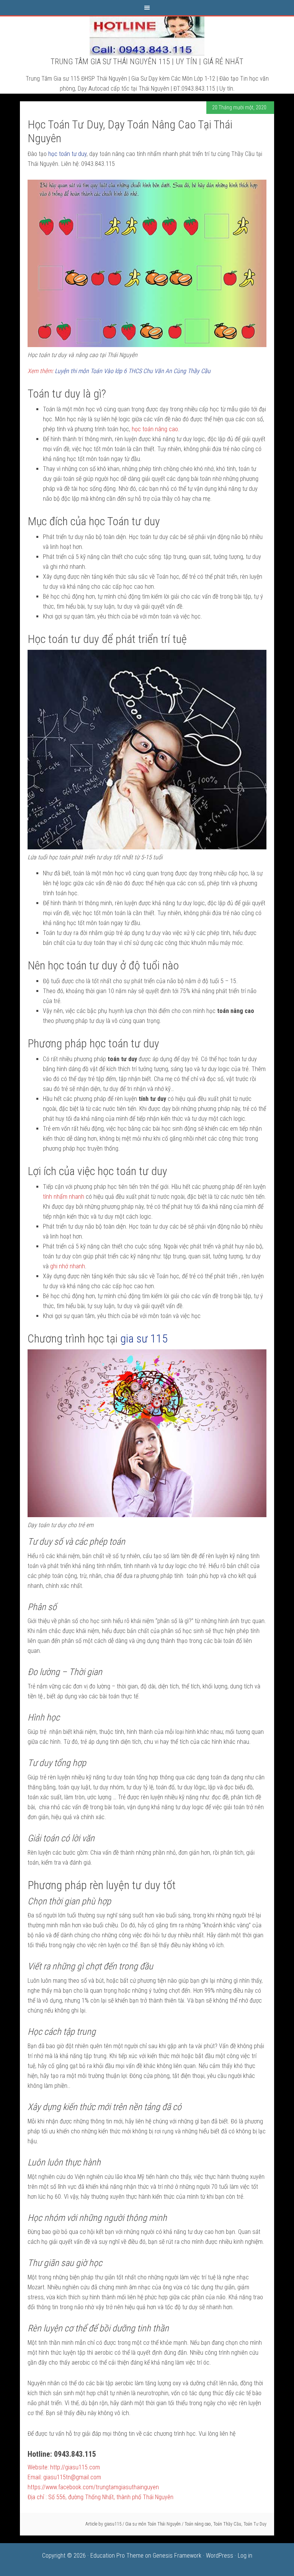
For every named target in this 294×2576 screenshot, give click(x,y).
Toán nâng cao (198, 2524)
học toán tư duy (67, 154)
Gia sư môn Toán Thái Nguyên (153, 2524)
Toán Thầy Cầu (227, 2524)
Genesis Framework (177, 2556)
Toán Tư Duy (255, 2524)
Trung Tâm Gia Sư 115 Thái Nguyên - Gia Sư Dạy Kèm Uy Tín (147, 36)
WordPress (220, 2556)
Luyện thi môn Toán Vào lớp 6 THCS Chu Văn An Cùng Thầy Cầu (133, 371)
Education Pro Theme (117, 2556)
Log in (245, 2556)
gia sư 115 (144, 1338)
